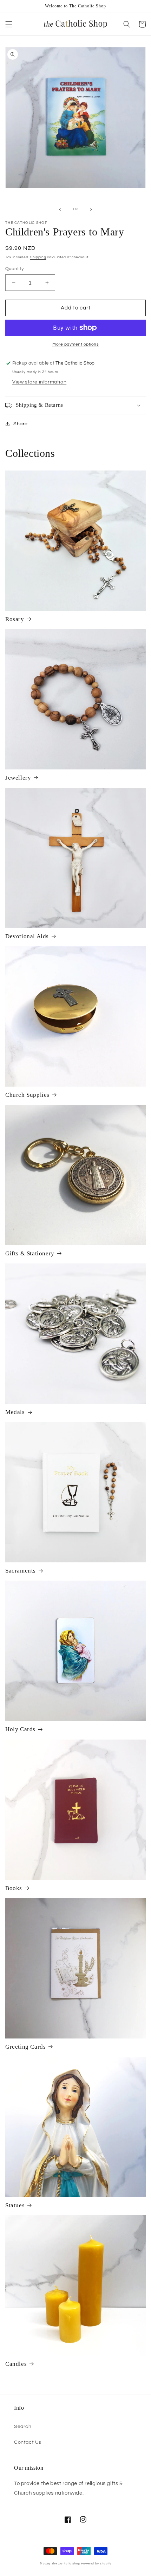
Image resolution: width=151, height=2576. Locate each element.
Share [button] (21, 424)
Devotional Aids (27, 936)
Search (23, 2427)
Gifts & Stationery (30, 1253)
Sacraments (21, 1571)
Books (14, 1888)
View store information (39, 382)
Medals (15, 1412)
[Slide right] (91, 209)
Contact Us (28, 2442)
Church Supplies (27, 1095)
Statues (15, 2205)
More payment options (75, 344)
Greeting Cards (25, 2047)
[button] (9, 24)
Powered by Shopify (96, 2564)
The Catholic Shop (66, 2564)
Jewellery (18, 778)
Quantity (14, 269)
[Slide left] (60, 209)
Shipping (38, 257)
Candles (16, 2364)
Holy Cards (20, 1729)
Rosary (15, 619)
